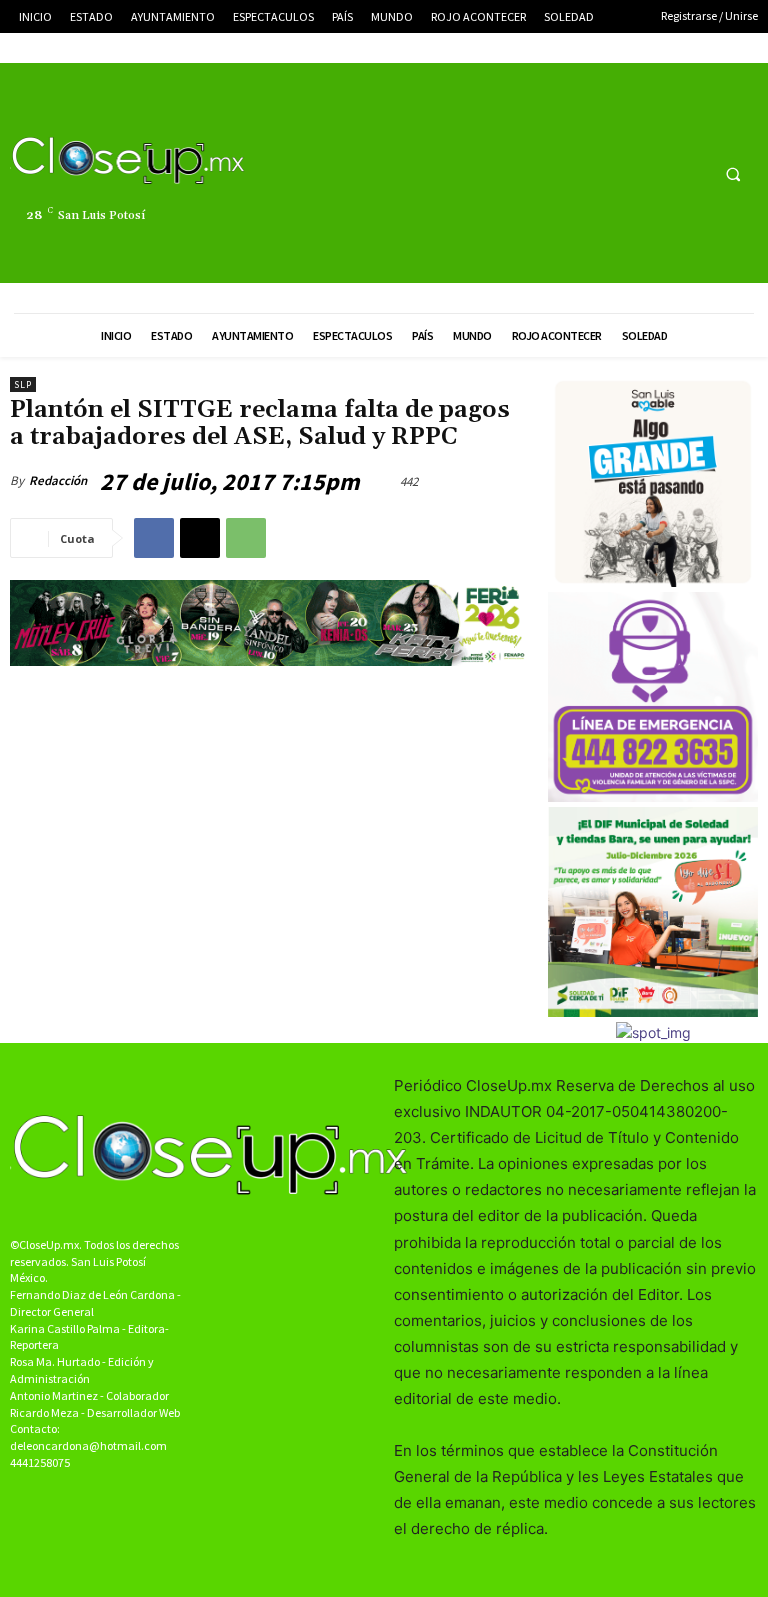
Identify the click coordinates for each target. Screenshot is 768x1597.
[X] (652, 173)
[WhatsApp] (246, 538)
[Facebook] (615, 173)
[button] (733, 174)
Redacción (58, 480)
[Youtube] (689, 173)
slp (23, 384)
